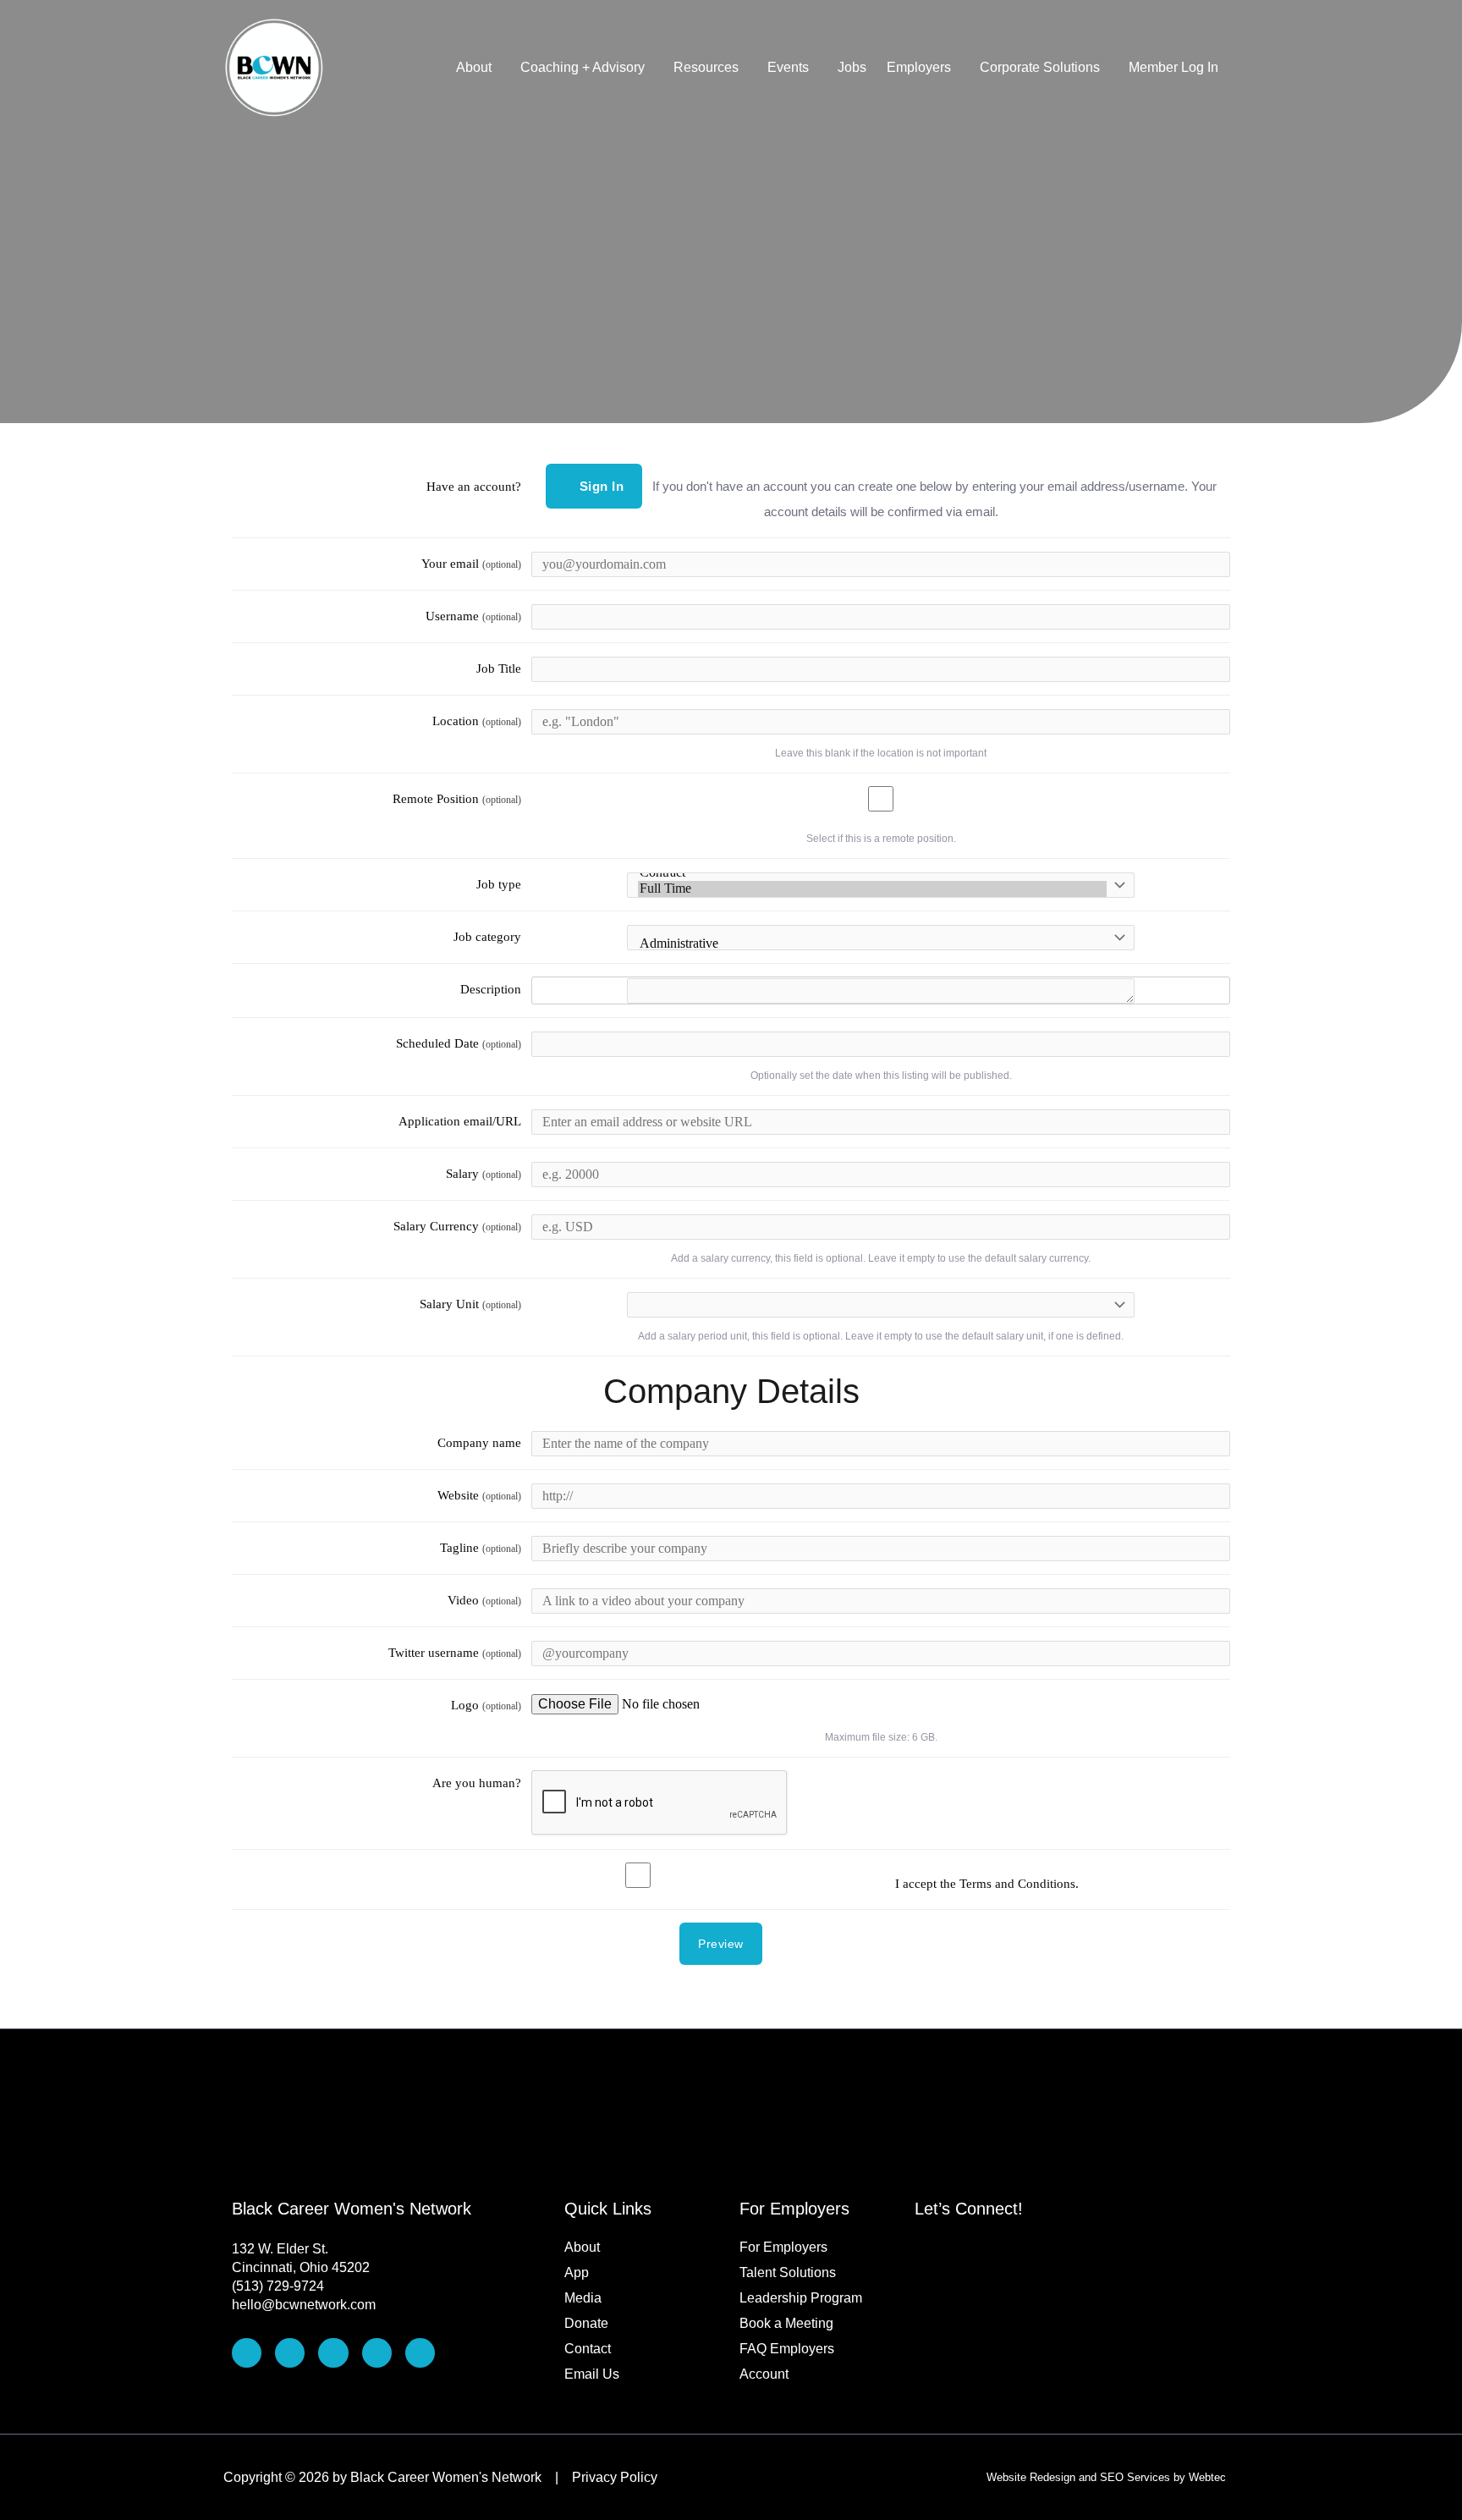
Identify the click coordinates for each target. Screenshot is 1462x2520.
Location (477, 721)
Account (764, 2374)
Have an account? (474, 487)
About (474, 67)
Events (788, 67)
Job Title (499, 669)
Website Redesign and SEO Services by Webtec (1106, 2477)
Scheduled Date (459, 1043)
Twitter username (455, 1653)
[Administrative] (872, 944)
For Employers (783, 2247)
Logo (486, 1705)
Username (473, 616)
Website (479, 1495)
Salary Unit (470, 1304)
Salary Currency (457, 1226)
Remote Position (457, 799)
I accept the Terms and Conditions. (987, 1884)
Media (583, 2298)
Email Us (592, 2374)
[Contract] (872, 873)
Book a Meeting (786, 2323)
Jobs (852, 67)
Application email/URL (460, 1121)
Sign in (602, 486)
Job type (499, 884)
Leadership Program (801, 2298)
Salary (484, 1174)
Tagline (481, 1548)
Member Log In (1173, 67)
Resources (706, 67)
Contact (588, 2349)
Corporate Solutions (1040, 67)
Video (484, 1600)
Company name (479, 1443)
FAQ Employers (787, 2349)
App (577, 2272)
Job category (487, 937)
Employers (919, 67)
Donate (586, 2323)
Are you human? (477, 1783)
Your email (471, 564)
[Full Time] (872, 889)
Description (491, 989)
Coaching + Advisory (583, 67)
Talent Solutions (788, 2272)
